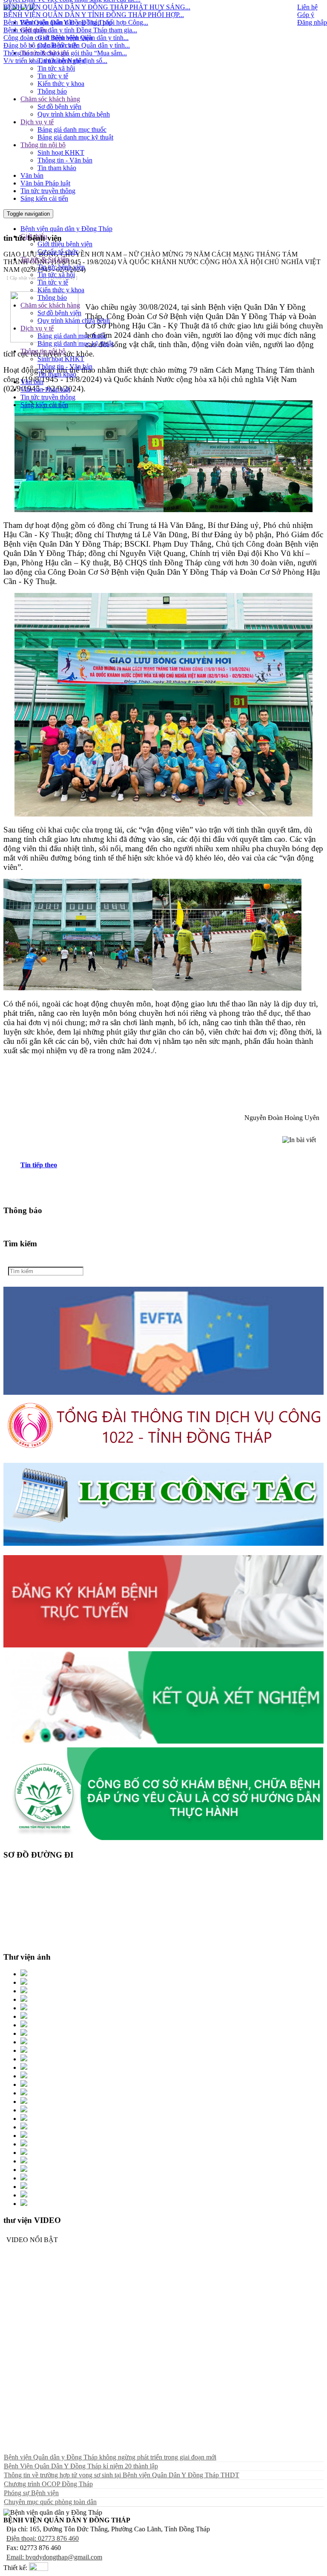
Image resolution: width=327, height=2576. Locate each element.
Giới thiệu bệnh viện (65, 244)
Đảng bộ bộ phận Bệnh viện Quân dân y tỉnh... (67, 21)
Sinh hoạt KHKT (61, 152)
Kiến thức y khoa (61, 84)
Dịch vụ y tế (37, 122)
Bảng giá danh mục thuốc (72, 130)
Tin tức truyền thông (48, 191)
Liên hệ (307, 7)
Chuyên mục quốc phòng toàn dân (50, 2502)
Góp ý (306, 15)
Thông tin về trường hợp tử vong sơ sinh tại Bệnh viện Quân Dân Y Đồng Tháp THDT (122, 2475)
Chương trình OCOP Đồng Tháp (48, 2484)
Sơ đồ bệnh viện (59, 107)
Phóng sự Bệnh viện (31, 2493)
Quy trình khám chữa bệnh (74, 114)
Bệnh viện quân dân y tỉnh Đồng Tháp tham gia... (70, 6)
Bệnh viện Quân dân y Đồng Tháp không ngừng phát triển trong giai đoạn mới (110, 2457)
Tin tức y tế (53, 76)
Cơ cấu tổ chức (58, 45)
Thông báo (52, 91)
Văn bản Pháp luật (45, 183)
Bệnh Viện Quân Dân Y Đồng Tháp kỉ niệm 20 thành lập (81, 2466)
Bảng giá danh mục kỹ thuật (75, 137)
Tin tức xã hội (56, 68)
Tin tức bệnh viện (61, 61)
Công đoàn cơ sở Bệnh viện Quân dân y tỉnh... (66, 14)
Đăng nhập (312, 22)
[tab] (172, 1165)
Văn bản (32, 175)
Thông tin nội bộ (43, 145)
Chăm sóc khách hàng (50, 99)
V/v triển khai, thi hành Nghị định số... (55, 37)
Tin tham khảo (57, 168)
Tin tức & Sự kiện (45, 53)
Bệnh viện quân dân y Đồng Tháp (66, 229)
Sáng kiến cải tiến (44, 198)
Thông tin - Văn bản (65, 160)
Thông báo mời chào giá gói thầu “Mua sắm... (65, 29)
